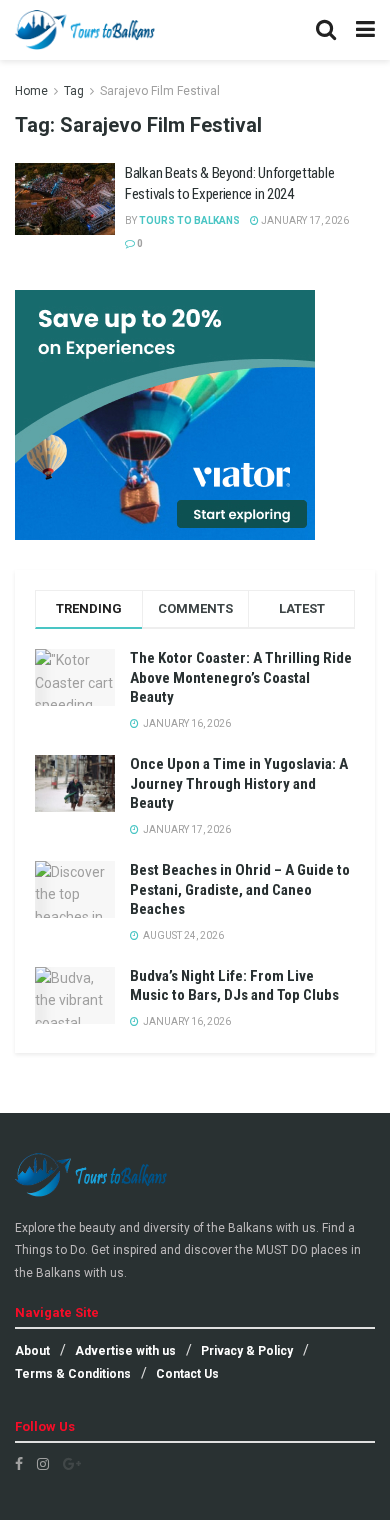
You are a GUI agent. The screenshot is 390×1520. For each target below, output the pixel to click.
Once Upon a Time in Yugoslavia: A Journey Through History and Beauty (239, 783)
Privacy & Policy (247, 1351)
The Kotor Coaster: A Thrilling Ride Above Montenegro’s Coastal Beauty (241, 677)
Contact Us (187, 1374)
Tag (74, 91)
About (32, 1351)
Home (31, 91)
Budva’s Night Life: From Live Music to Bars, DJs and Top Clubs (234, 986)
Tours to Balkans (189, 220)
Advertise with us (125, 1351)
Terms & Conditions (73, 1374)
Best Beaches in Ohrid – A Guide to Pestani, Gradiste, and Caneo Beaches (240, 889)
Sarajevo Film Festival (160, 91)
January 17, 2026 (304, 220)
